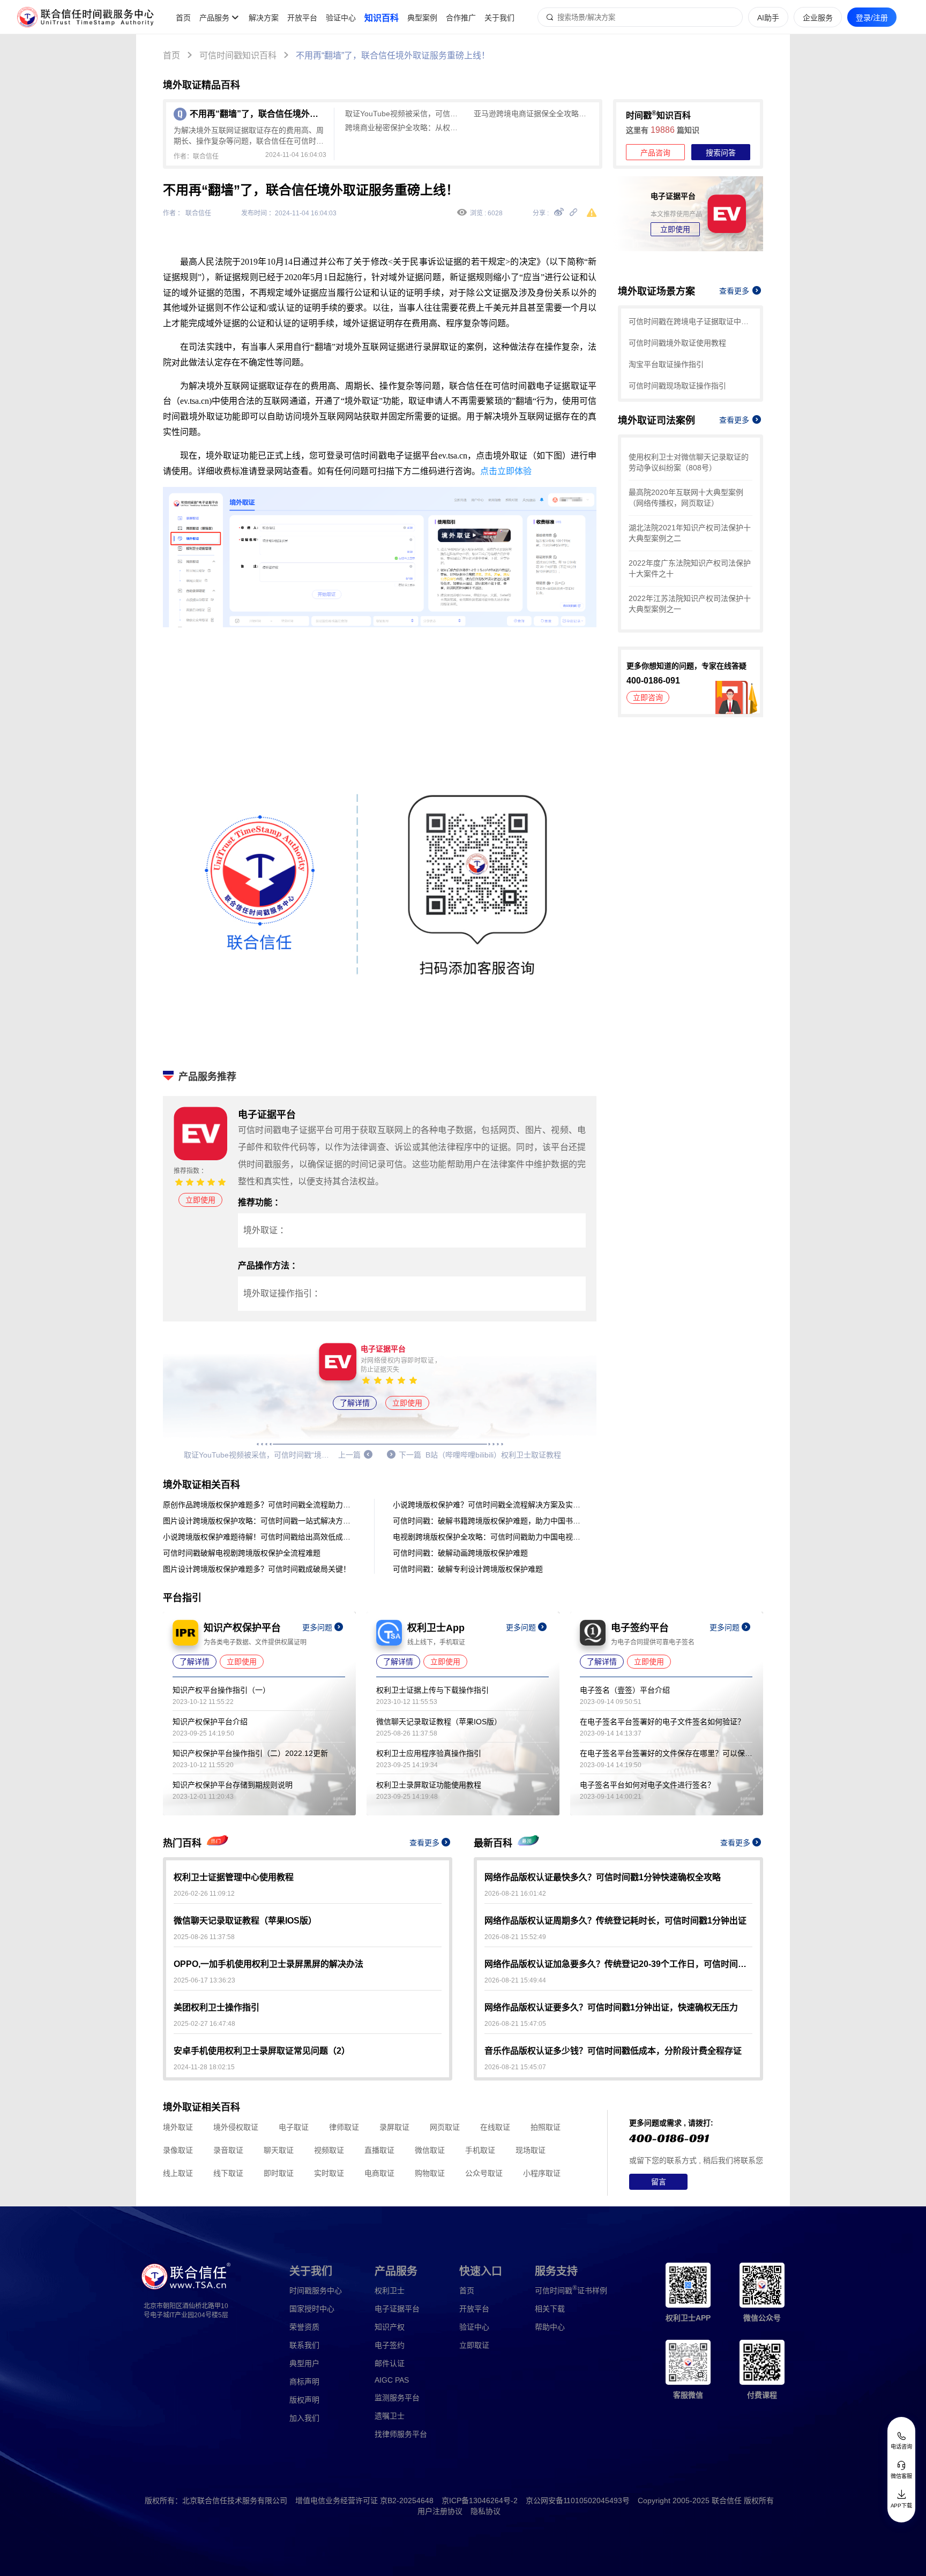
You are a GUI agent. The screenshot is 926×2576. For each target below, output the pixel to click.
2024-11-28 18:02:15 (204, 2067)
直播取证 (379, 2150)
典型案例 (422, 18)
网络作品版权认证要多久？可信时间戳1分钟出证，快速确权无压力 (611, 2007)
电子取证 (294, 2127)
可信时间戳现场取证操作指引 (677, 386)
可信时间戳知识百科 (238, 55)
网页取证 (445, 2127)
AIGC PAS (392, 2380)
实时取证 (329, 2173)
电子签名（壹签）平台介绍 (625, 1690)
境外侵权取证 (236, 2127)
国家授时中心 (312, 2309)
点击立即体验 (506, 471)
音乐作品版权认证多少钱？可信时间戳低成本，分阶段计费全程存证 (613, 2051)
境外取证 (178, 2127)
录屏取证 (394, 2127)
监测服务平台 (397, 2398)
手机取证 (480, 2150)
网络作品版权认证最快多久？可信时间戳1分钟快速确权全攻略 (603, 1877)
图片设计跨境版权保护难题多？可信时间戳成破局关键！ (257, 1569)
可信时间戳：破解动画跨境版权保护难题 (460, 1553)
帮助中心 (550, 2327)
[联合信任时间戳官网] (86, 17)
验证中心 (341, 18)
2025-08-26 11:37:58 (204, 1937)
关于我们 (499, 18)
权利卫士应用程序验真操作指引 (429, 1753)
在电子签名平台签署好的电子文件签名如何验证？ (662, 1722)
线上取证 (178, 2173)
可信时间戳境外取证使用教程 (677, 343)
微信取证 (430, 2150)
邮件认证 (390, 2363)
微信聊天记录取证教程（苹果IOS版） (439, 1722)
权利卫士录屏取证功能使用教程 (429, 1785)
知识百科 (382, 18)
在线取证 (495, 2127)
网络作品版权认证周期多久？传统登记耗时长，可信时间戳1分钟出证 (615, 1921)
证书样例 (571, 2290)
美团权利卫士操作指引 (216, 2007)
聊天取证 (279, 2150)
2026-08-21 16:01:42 (515, 1894)
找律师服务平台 (401, 2434)
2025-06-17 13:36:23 (204, 1980)
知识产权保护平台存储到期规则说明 (233, 1785)
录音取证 (228, 2150)
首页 (183, 18)
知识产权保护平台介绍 (210, 1722)
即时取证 (279, 2173)
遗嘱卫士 (390, 2416)
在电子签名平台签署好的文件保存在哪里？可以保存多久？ (666, 1753)
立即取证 (474, 2345)
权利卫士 (390, 2290)
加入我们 (304, 2418)
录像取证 (178, 2150)
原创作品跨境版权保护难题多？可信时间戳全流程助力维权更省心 (259, 1505)
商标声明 (304, 2382)
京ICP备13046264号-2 (480, 2500)
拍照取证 (546, 2127)
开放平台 (302, 18)
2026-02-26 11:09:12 (204, 1894)
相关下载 (550, 2309)
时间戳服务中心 (316, 2290)
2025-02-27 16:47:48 (204, 2024)
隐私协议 (486, 2511)
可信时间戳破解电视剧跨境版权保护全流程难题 (242, 1553)
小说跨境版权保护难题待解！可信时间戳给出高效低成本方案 (259, 1537)
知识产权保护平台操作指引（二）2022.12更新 (250, 1753)
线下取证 (228, 2173)
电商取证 (379, 2173)
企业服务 (818, 18)
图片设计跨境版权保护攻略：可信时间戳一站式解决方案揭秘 (259, 1521)
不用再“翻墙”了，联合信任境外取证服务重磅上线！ (393, 55)
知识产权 (390, 2327)
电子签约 (390, 2345)
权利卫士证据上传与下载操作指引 (432, 1690)
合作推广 (461, 18)
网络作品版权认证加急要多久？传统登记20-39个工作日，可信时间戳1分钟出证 (618, 1964)
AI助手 (768, 18)
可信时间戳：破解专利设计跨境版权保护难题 (468, 1569)
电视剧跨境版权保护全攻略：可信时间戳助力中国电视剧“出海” (489, 1537)
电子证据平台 (397, 2309)
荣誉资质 (304, 2327)
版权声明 (304, 2400)
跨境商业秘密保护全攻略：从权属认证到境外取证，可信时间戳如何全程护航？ (404, 127)
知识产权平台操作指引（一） (221, 1690)
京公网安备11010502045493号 (578, 2500)
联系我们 (304, 2345)
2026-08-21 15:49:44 (515, 1980)
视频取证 (329, 2150)
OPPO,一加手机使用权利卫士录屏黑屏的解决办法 (268, 1964)
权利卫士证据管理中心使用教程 (234, 1877)
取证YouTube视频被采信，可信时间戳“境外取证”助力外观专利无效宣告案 (404, 114)
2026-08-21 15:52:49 (515, 1937)
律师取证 (344, 2127)
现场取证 (531, 2150)
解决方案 (264, 18)
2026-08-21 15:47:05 (515, 2024)
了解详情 (355, 1403)
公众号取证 (484, 2173)
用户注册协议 (440, 2511)
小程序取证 (542, 2173)
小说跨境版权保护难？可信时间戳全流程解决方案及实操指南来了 (489, 1505)
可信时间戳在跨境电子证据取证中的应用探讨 (690, 321)
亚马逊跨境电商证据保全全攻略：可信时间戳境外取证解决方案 (533, 114)
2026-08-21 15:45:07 (515, 2067)
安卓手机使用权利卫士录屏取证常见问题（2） (262, 2051)
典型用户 (304, 2363)
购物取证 (430, 2173)
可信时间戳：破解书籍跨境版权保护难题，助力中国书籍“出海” (489, 1521)
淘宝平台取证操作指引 (666, 364)
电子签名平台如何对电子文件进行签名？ (647, 1785)
